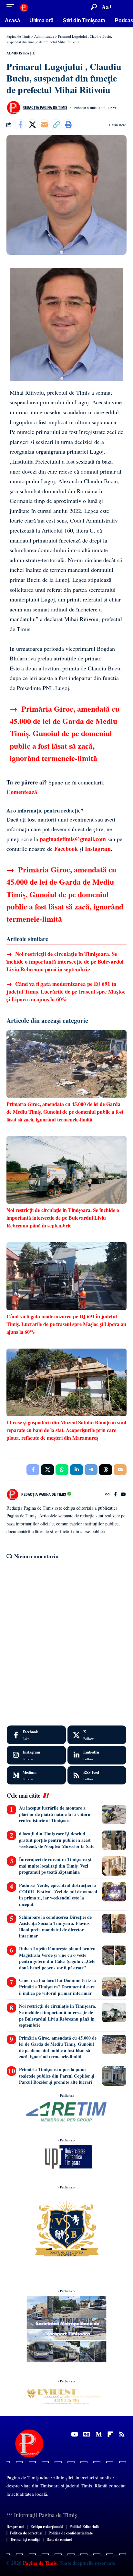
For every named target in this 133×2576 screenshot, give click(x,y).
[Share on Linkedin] (77, 1470)
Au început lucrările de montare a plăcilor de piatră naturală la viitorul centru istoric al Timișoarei (55, 1814)
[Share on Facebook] (20, 125)
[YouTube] (123, 1495)
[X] (97, 1735)
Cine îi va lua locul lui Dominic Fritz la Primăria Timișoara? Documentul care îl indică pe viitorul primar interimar (57, 1986)
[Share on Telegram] (91, 1470)
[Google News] (87, 2434)
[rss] (97, 1775)
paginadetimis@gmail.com (73, 839)
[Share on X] (32, 125)
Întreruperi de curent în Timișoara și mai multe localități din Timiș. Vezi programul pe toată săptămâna (55, 1866)
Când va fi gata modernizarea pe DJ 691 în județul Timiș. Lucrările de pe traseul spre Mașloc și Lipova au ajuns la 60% (66, 991)
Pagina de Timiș (39, 2563)
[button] (12, 7)
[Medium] (36, 1775)
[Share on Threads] (106, 1470)
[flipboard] (110, 2434)
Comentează (22, 792)
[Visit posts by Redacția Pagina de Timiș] (13, 108)
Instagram (98, 849)
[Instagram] (36, 1755)
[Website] (107, 1495)
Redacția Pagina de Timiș (45, 108)
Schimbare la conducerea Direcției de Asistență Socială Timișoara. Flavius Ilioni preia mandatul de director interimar (55, 1927)
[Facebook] (115, 1495)
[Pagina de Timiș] (24, 7)
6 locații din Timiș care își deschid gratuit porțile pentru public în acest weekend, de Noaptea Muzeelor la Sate (57, 1840)
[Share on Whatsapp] (62, 1470)
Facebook (66, 849)
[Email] (44, 125)
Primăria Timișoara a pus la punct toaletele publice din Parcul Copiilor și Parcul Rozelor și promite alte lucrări (57, 2076)
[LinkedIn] (97, 1755)
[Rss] (122, 2434)
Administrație (21, 53)
